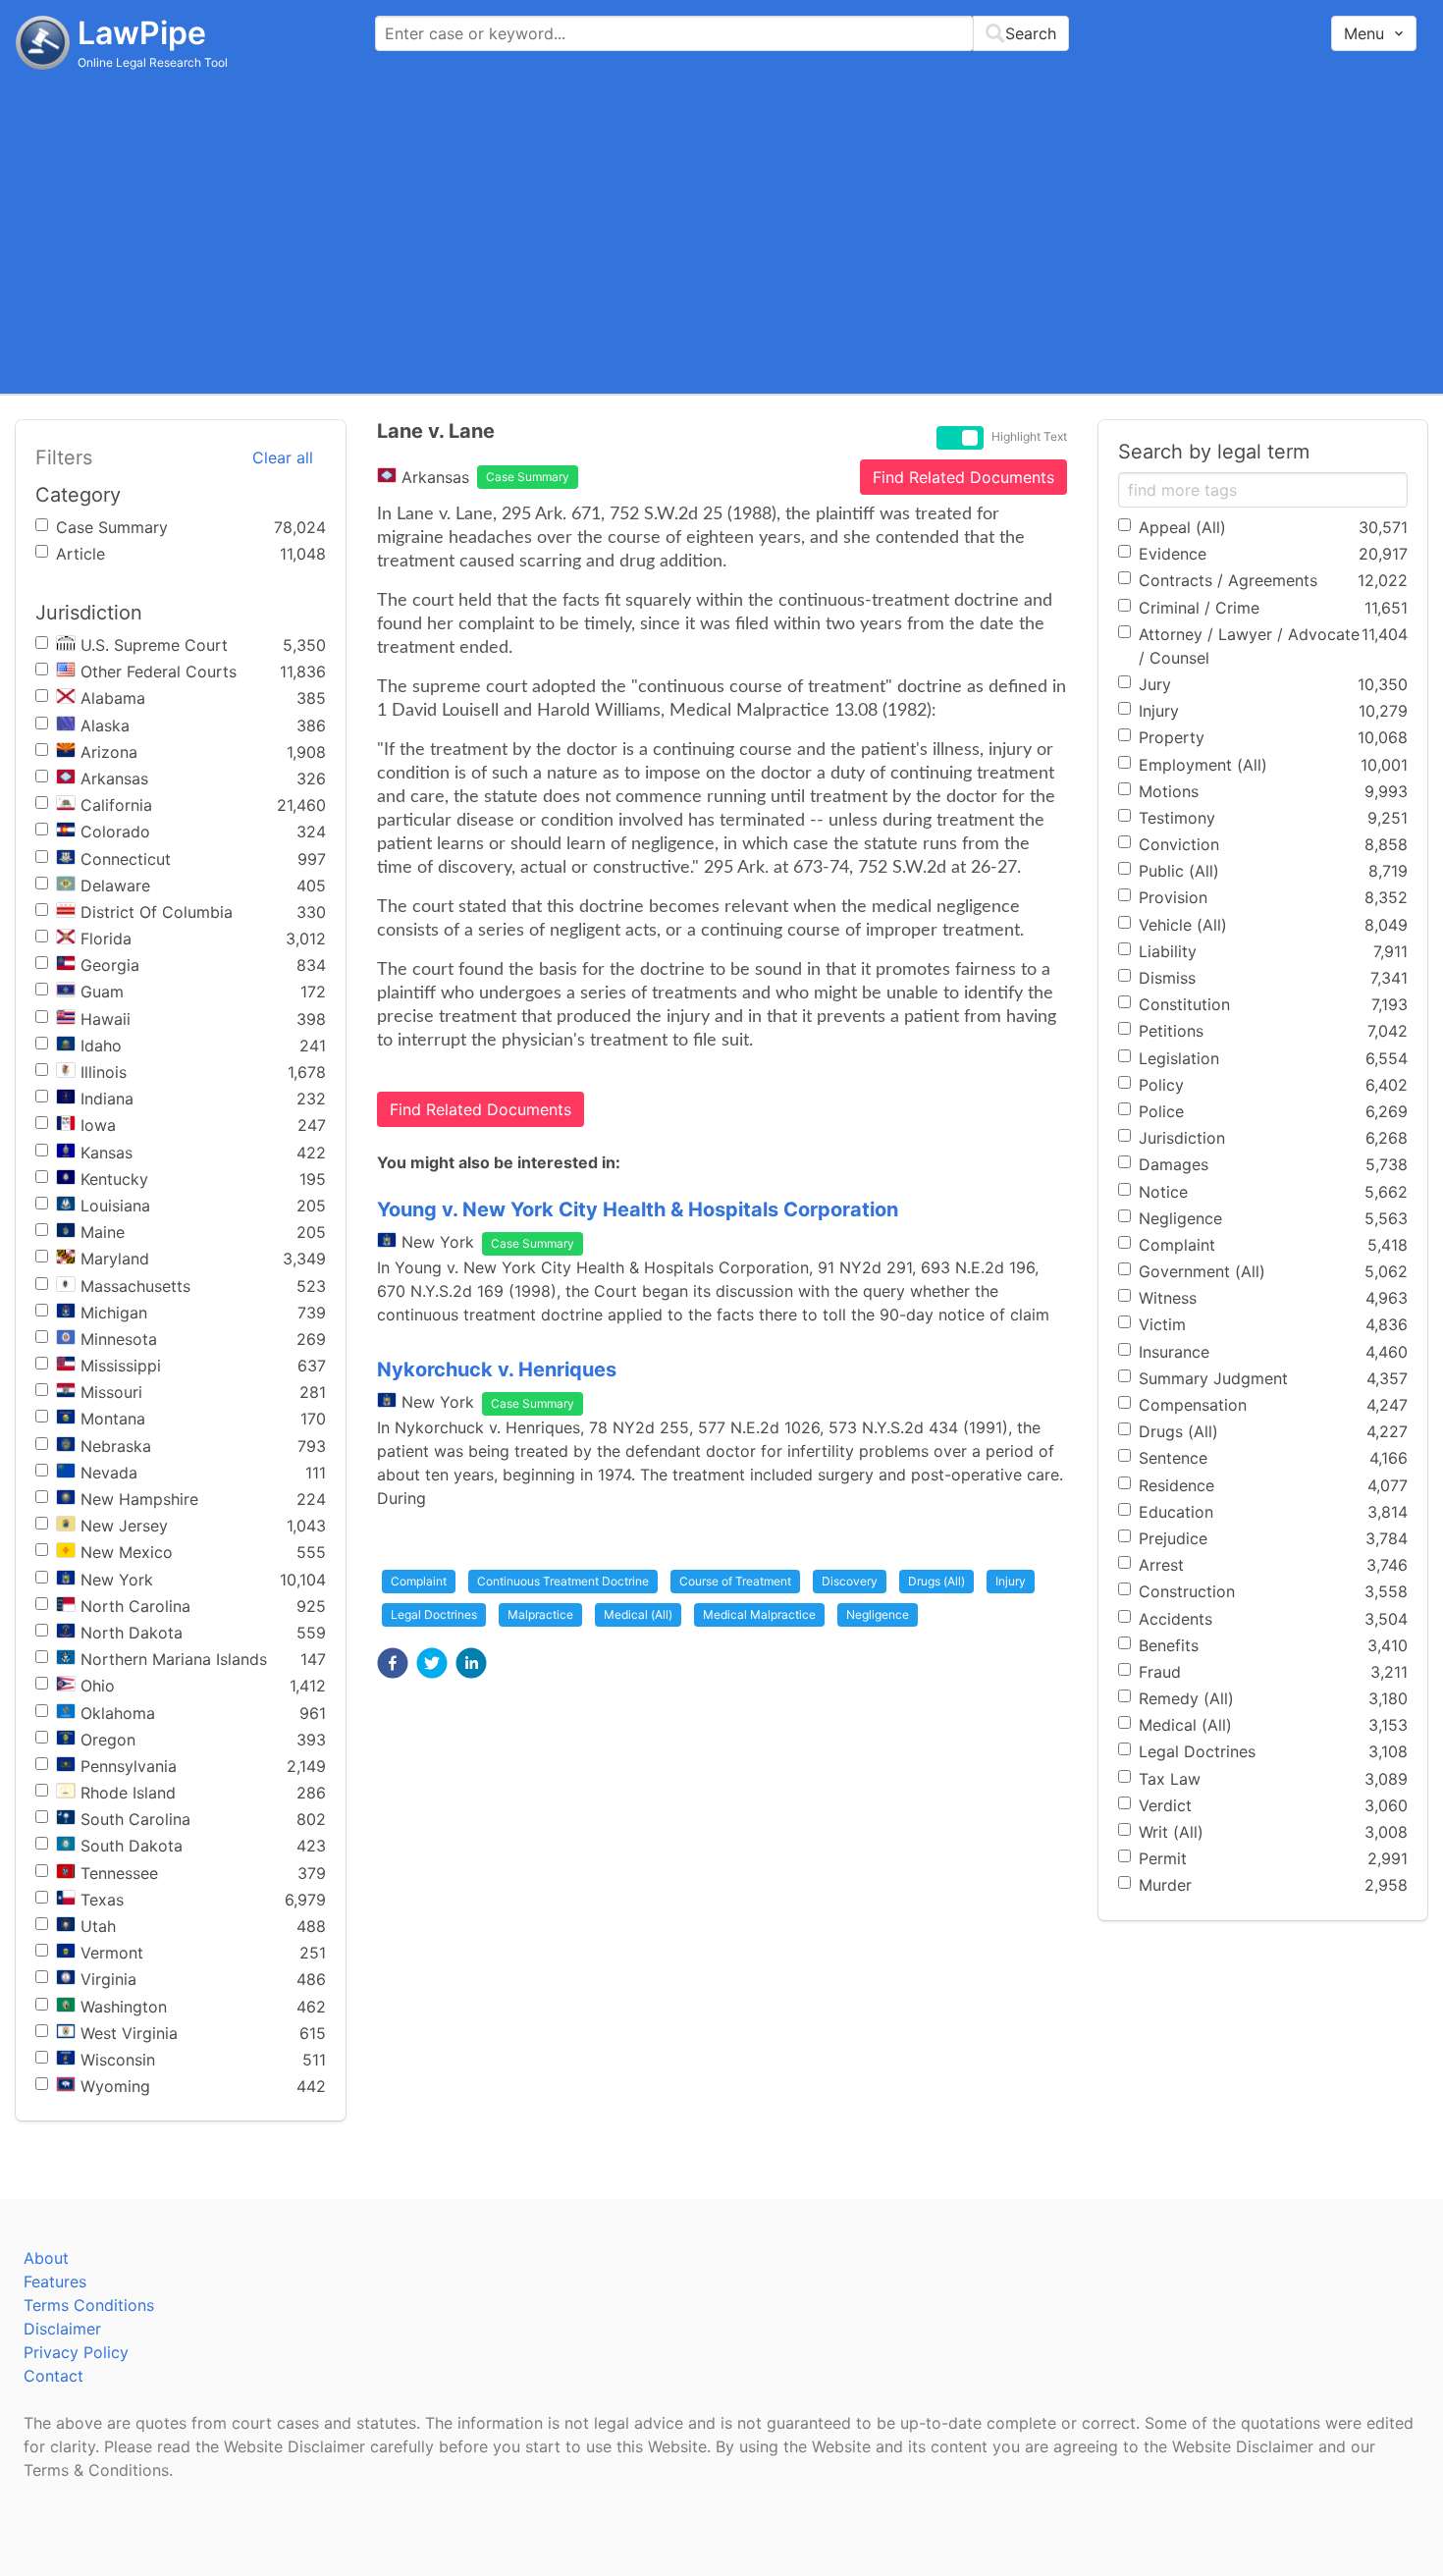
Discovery (850, 1581)
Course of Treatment (735, 1581)
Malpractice (540, 1614)
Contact (53, 2376)
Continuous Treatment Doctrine (563, 1581)
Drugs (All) (936, 1581)
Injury (1011, 1581)
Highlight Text (1029, 437)
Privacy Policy (76, 2352)
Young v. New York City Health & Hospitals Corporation (638, 1209)
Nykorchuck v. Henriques (497, 1369)
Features (55, 2281)
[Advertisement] (721, 231)
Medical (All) (638, 1614)
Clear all (283, 457)
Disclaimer (62, 2329)
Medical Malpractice (759, 1614)
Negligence (878, 1614)
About (46, 2258)
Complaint (419, 1581)
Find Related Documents (963, 477)
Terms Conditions (89, 2305)
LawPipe (142, 33)
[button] (393, 1663)
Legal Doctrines (434, 1614)
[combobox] (722, 33)
